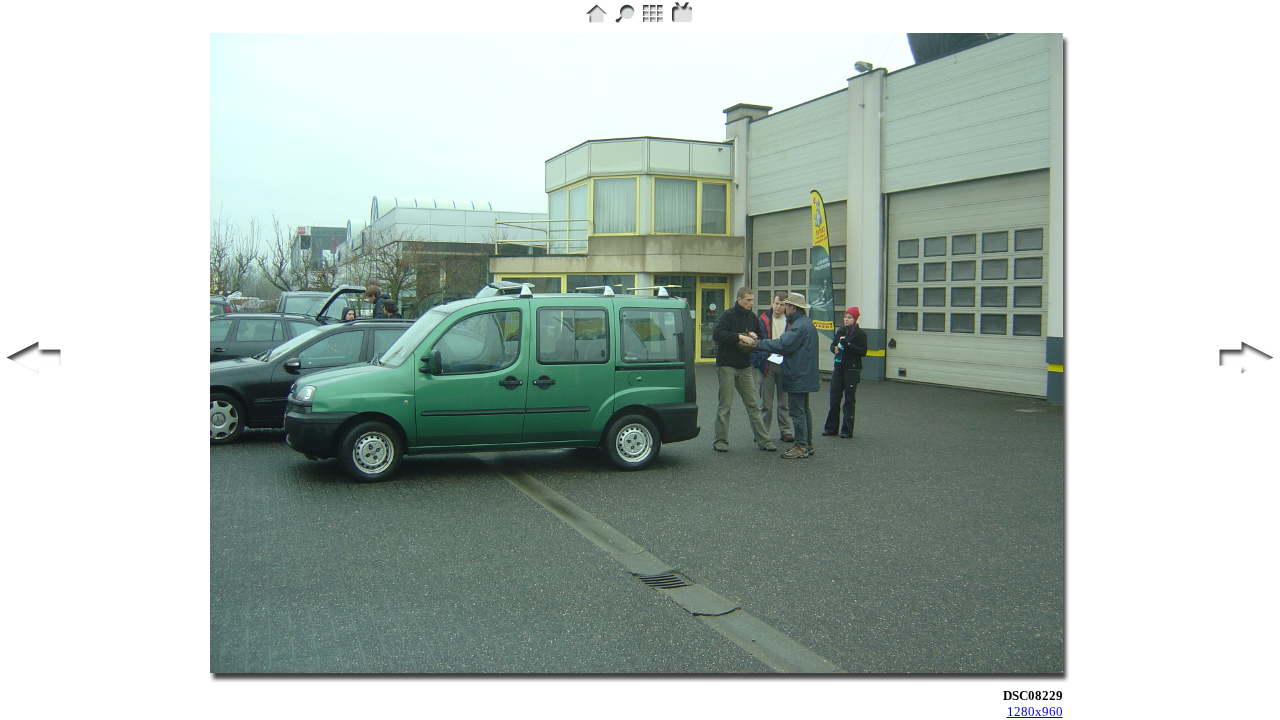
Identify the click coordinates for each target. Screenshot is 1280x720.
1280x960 (1035, 711)
